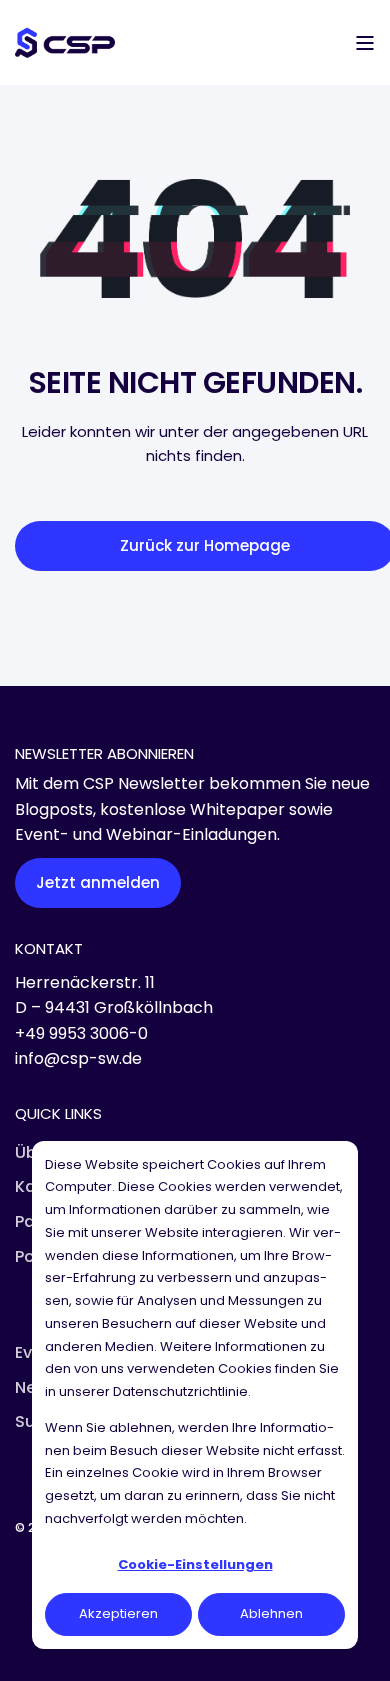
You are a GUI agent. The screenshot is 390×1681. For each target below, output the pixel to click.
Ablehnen (271, 1613)
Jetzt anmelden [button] (98, 882)
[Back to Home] (65, 42)
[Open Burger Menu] (365, 43)
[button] (30, 1651)
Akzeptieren (118, 1613)
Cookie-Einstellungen (195, 1564)
